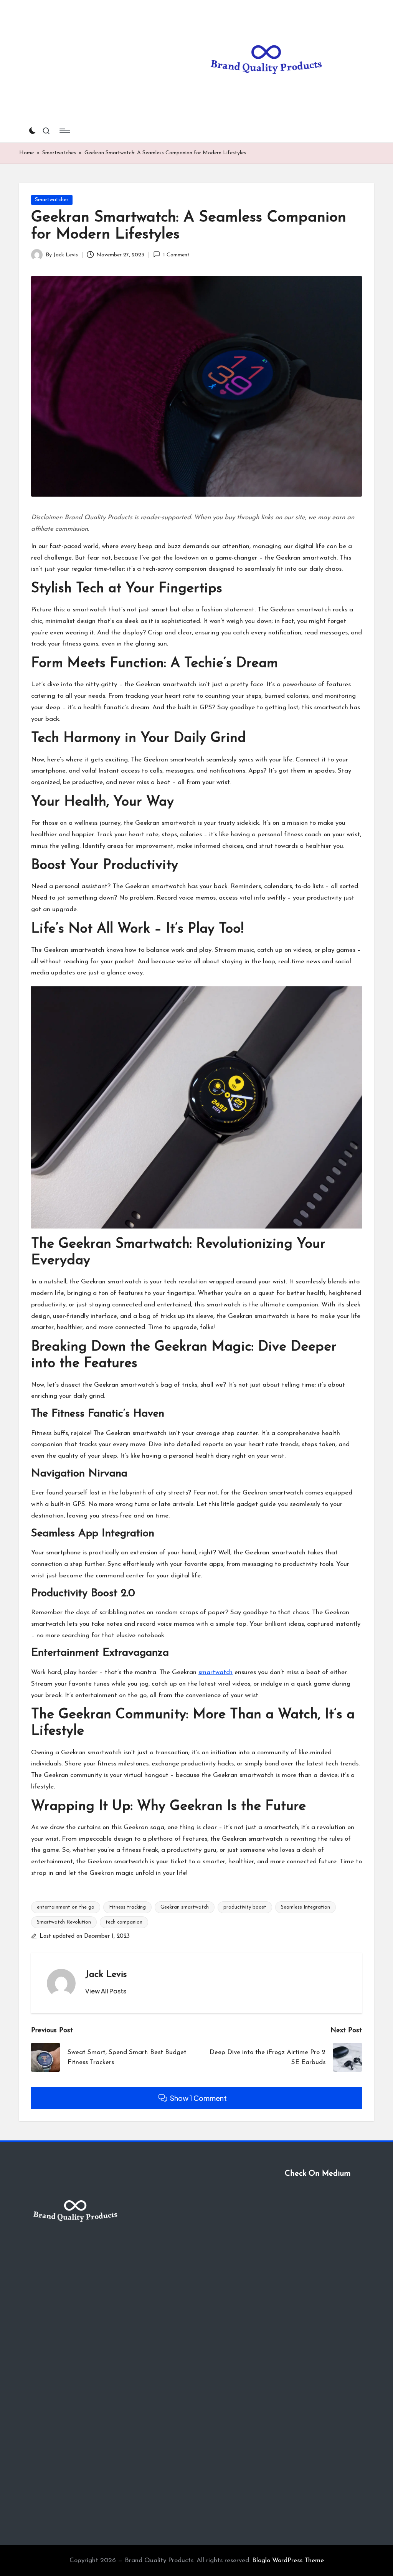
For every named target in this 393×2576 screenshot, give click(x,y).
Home (26, 153)
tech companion (124, 1922)
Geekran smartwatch (185, 1907)
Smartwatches (59, 153)
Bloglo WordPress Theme (288, 2560)
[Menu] (64, 131)
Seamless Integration (305, 1907)
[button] (106, 1991)
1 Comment (176, 255)
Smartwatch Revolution (64, 1922)
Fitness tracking (127, 1907)
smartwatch (215, 1672)
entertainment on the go (66, 1907)
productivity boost (245, 1907)
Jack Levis (106, 1975)
